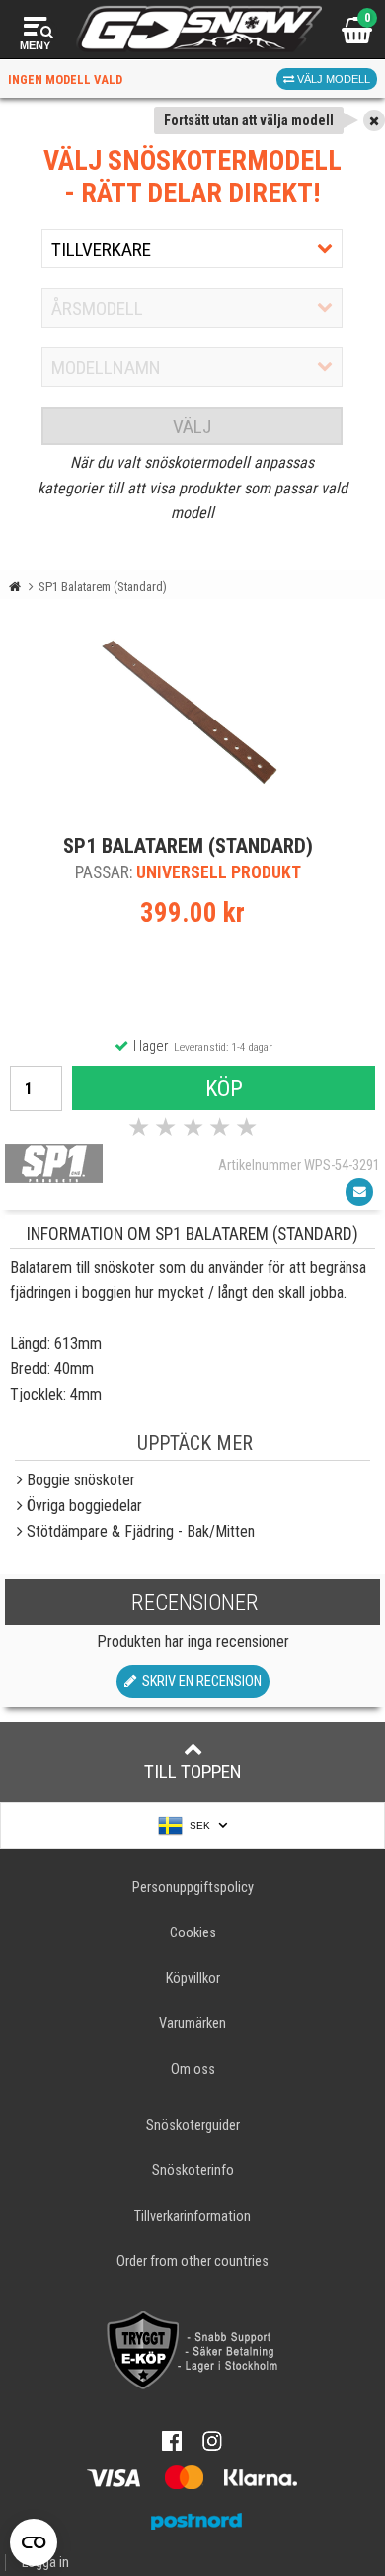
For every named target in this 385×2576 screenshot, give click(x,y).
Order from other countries (192, 2262)
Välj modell (332, 79)
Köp (224, 1088)
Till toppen (193, 1771)
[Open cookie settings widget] (34, 2542)
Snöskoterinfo (193, 2171)
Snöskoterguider (193, 2125)
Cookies (193, 1933)
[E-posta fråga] (359, 1192)
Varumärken (192, 2024)
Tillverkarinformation (192, 2216)
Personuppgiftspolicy (193, 1888)
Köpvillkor (193, 1978)
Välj (192, 427)
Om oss (193, 2069)
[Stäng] (374, 120)
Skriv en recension (199, 1681)
